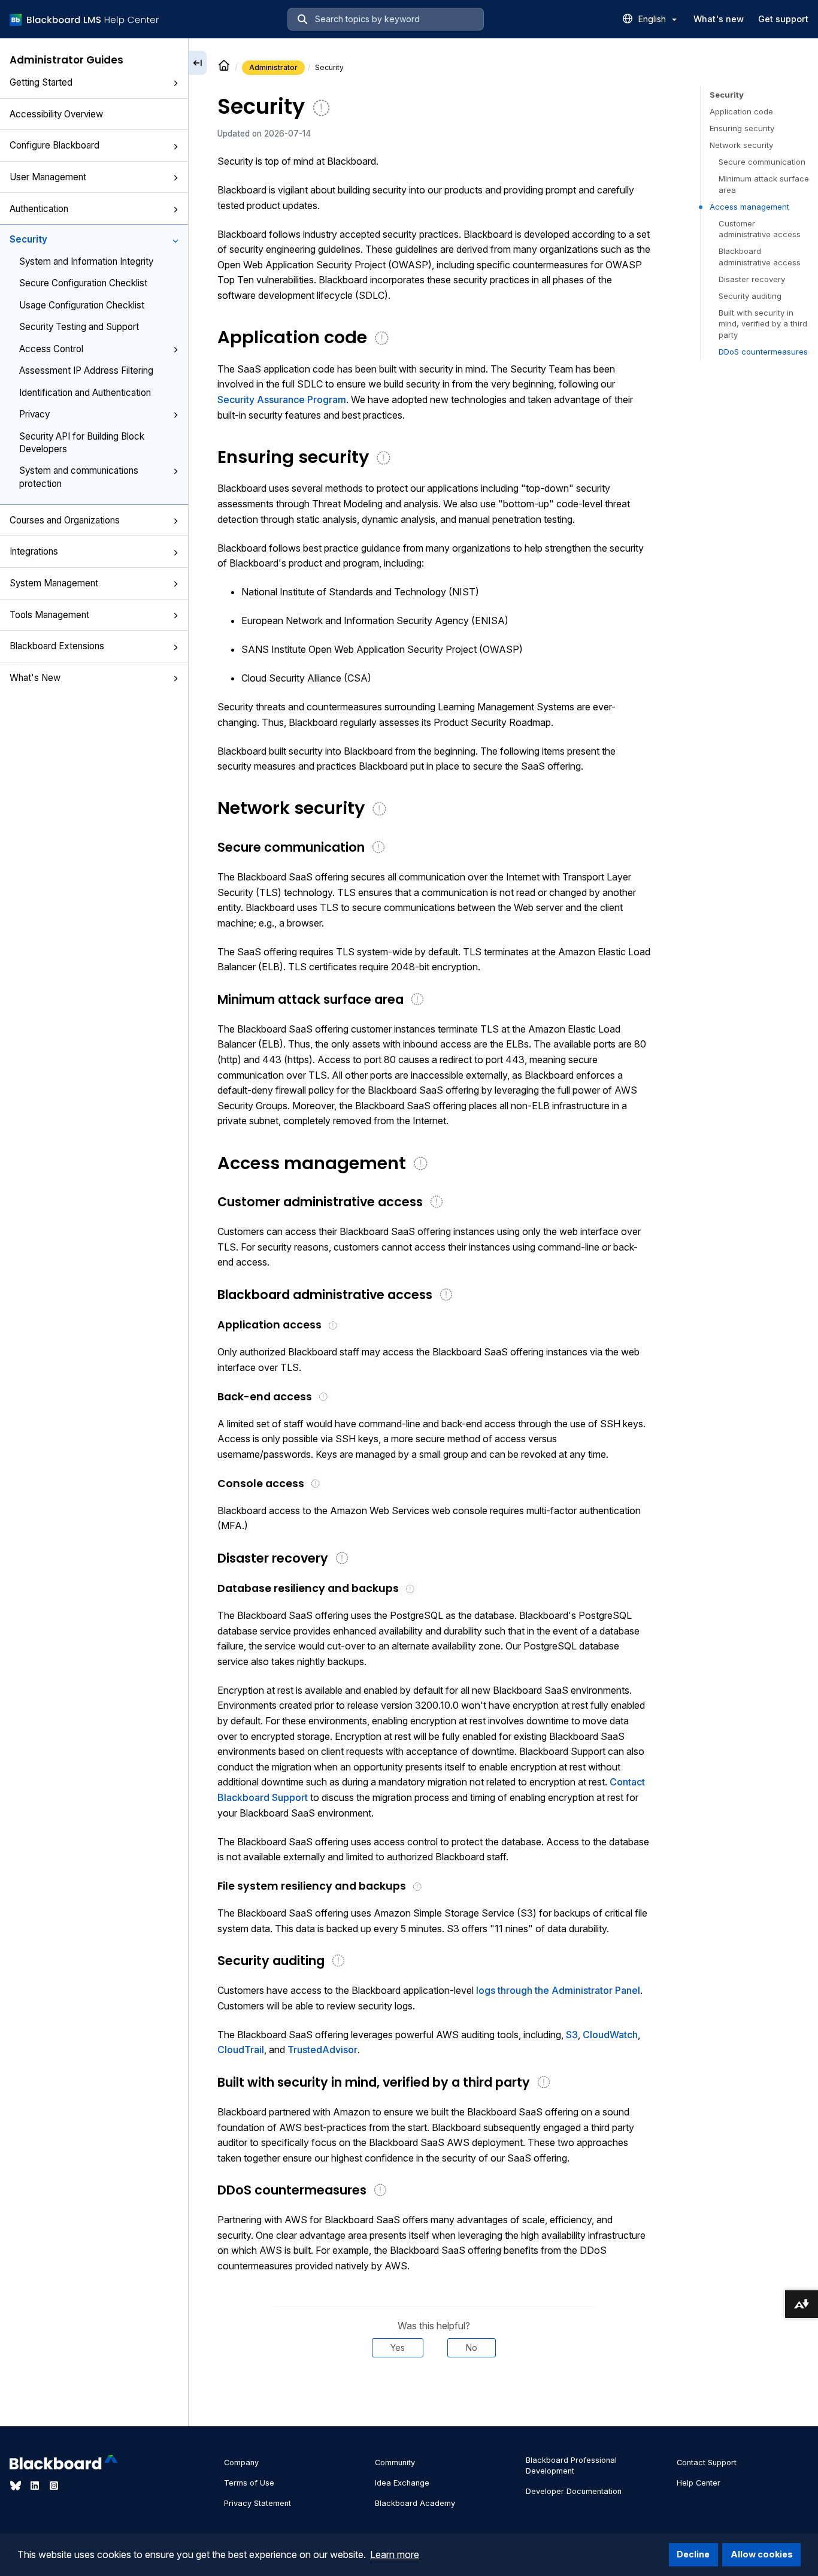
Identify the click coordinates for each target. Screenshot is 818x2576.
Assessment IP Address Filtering (86, 370)
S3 (572, 2035)
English (653, 19)
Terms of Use (249, 2483)
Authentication (39, 209)
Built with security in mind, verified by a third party (763, 323)
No (472, 2348)
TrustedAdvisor (322, 2050)
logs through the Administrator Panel (558, 1990)
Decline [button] (693, 2554)
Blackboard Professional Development (571, 2465)
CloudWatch (610, 2035)
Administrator (273, 67)
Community (395, 2463)
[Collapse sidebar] (198, 63)
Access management (749, 207)
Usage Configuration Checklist (82, 305)
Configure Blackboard (54, 145)
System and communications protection (79, 477)
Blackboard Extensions (57, 646)
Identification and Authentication (85, 393)
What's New (35, 678)
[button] (175, 83)
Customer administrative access (760, 229)
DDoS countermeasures (763, 352)
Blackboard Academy (415, 2503)
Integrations (34, 551)
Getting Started (41, 82)
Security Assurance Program (282, 399)
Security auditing (750, 296)
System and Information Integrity (86, 261)
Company (241, 2463)
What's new (719, 19)
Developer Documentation (574, 2491)
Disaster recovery (752, 279)
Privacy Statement (257, 2503)
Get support (783, 19)
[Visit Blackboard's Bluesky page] (17, 2486)
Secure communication (762, 162)
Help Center (699, 2483)
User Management (48, 177)
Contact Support (707, 2463)
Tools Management (49, 615)
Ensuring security (742, 128)
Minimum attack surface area (764, 184)
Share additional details (434, 2393)
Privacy (34, 414)
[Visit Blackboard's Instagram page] (54, 2486)
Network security (741, 145)
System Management (54, 583)
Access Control (51, 349)
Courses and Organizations (65, 520)
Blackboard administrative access (760, 256)
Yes (398, 2348)
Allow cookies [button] (762, 2554)
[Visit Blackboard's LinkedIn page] (36, 2486)
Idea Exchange (402, 2483)
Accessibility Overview (56, 114)
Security (28, 239)
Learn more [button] (395, 2554)
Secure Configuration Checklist (83, 283)
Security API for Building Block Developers (82, 443)
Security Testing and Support (79, 327)
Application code (741, 111)
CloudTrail (241, 2050)
